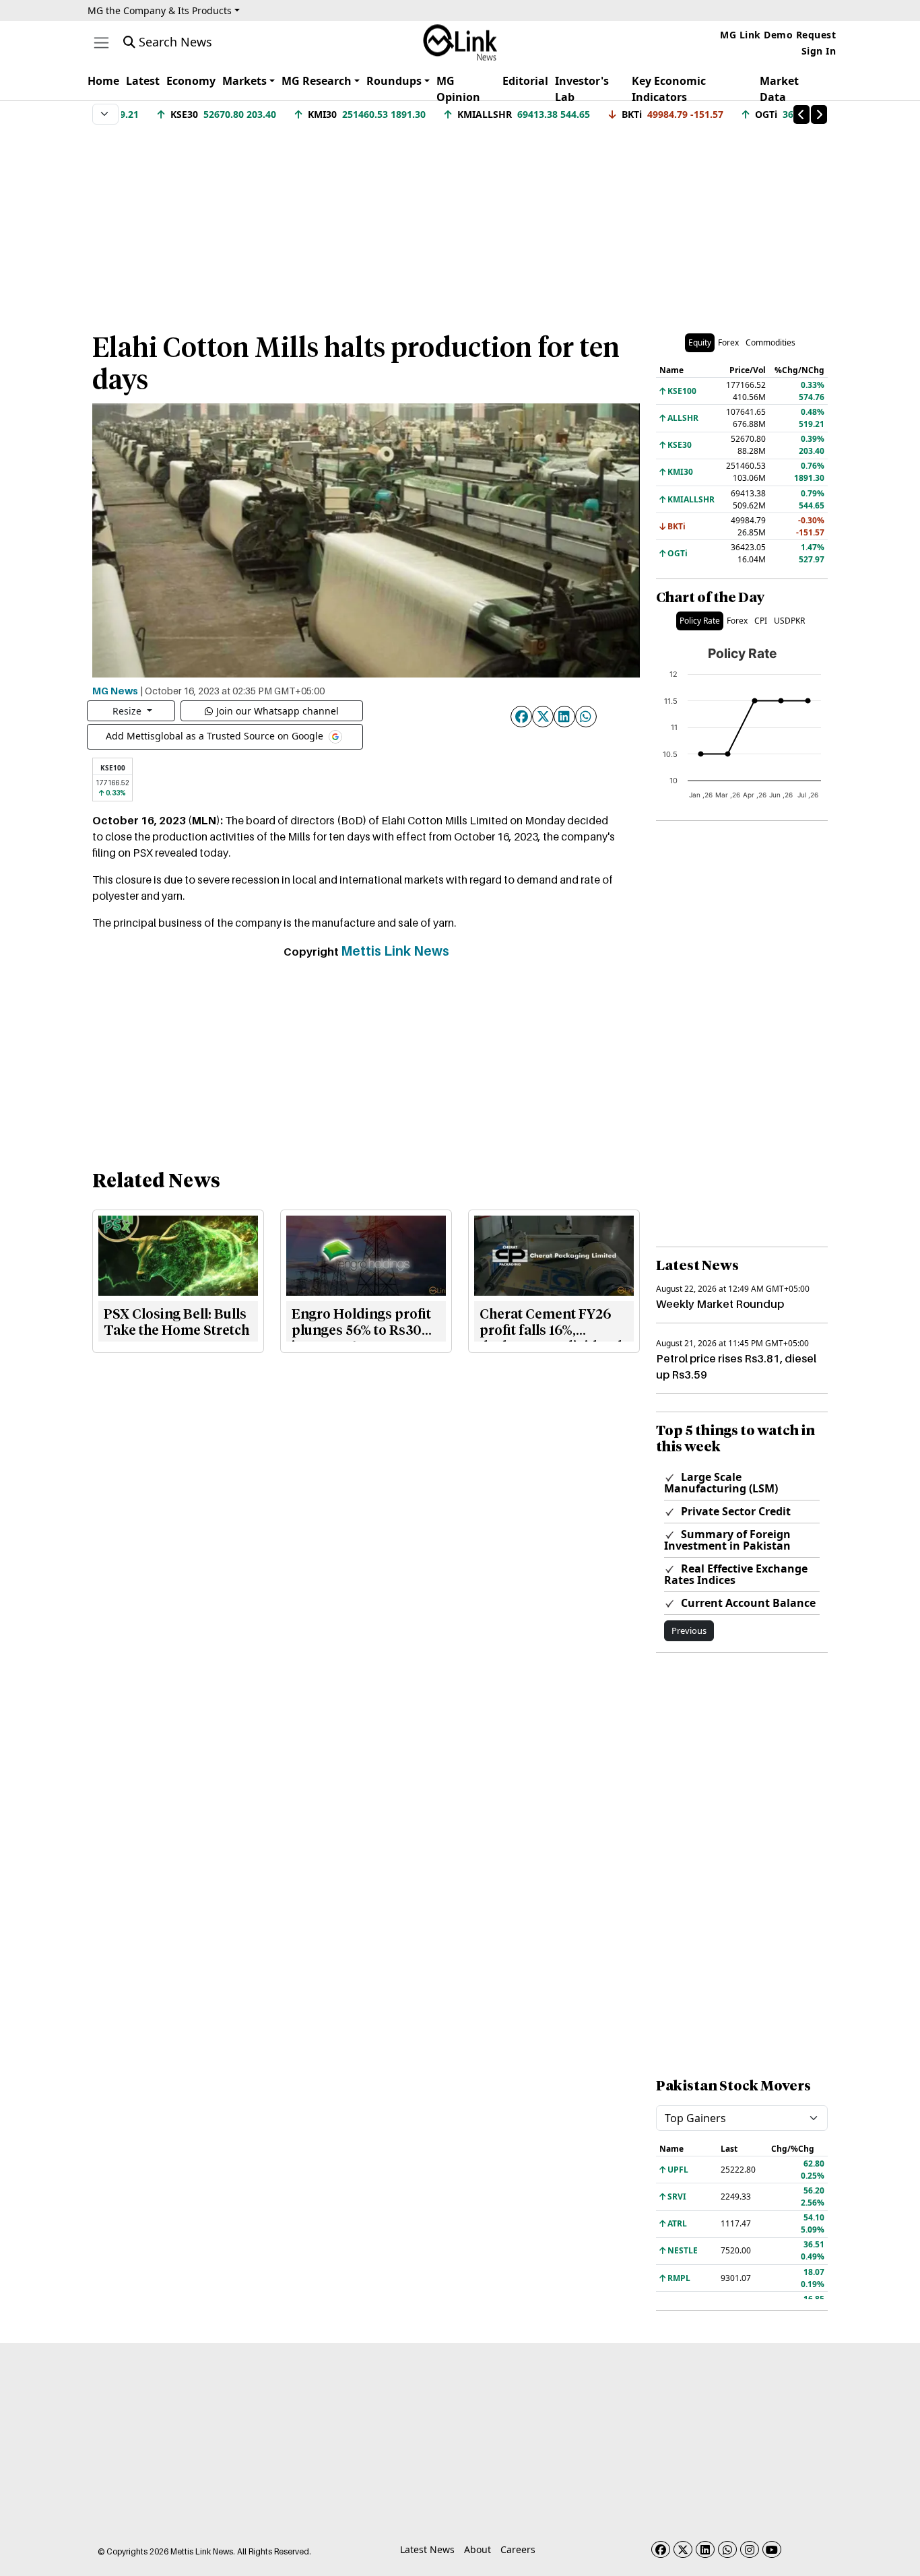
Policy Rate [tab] (700, 621)
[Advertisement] (460, 222)
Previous (689, 1630)
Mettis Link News (395, 951)
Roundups (394, 81)
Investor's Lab (582, 89)
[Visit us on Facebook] (661, 2549)
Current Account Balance (747, 1603)
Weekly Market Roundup (720, 1304)
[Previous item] (801, 114)
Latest (143, 81)
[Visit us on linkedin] (705, 2549)
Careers (518, 2549)
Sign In (819, 51)
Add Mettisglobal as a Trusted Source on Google (216, 736)
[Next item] (819, 114)
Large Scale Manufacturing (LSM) (721, 1483)
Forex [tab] (728, 342)
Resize (128, 711)
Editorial (525, 81)
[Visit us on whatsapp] (727, 2549)
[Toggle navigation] (101, 43)
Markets (244, 81)
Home (103, 81)
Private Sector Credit (734, 1511)
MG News (115, 690)
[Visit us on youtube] (772, 2549)
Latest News (427, 2549)
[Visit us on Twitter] (683, 2549)
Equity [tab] (700, 342)
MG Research (317, 81)
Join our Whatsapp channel (277, 711)
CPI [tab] (761, 621)
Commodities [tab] (770, 342)
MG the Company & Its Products (160, 10)
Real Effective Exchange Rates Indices (736, 1574)
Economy (191, 81)
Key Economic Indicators (669, 89)
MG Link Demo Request (778, 35)
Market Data (779, 89)
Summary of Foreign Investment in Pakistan (727, 1540)
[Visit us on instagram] (750, 2549)
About (478, 2549)
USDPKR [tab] (789, 621)
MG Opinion (458, 89)
